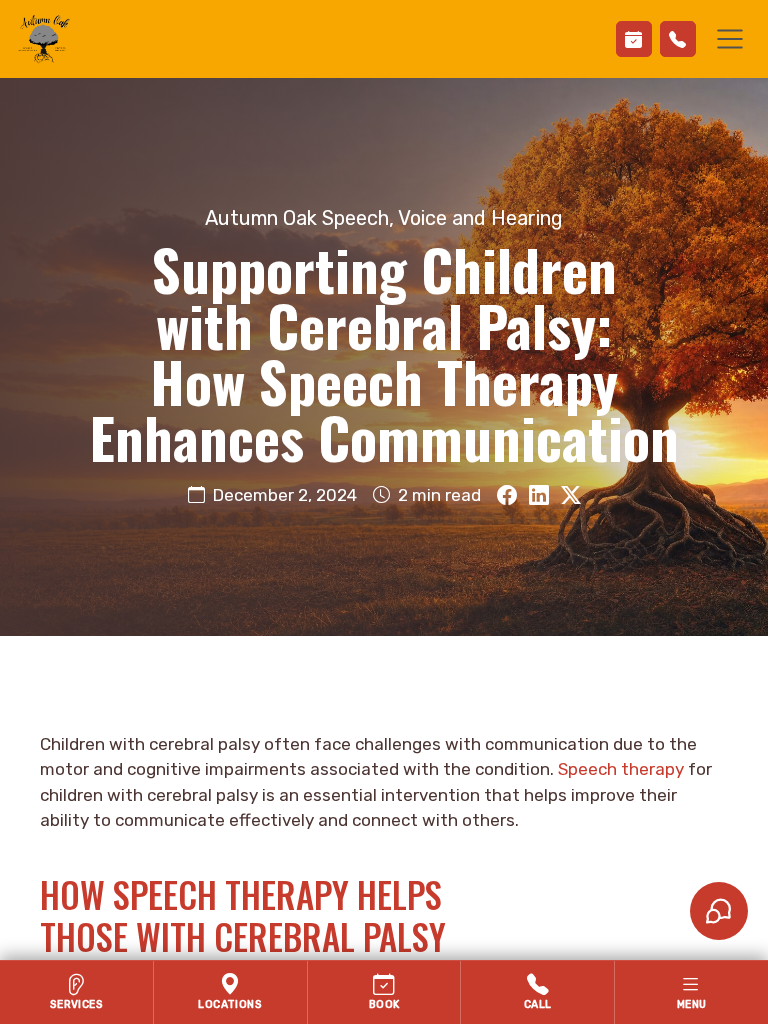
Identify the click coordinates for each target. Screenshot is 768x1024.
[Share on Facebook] (507, 496)
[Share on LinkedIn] (539, 496)
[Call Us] (678, 39)
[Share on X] (571, 496)
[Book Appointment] (634, 39)
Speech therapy (621, 769)
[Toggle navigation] (730, 39)
